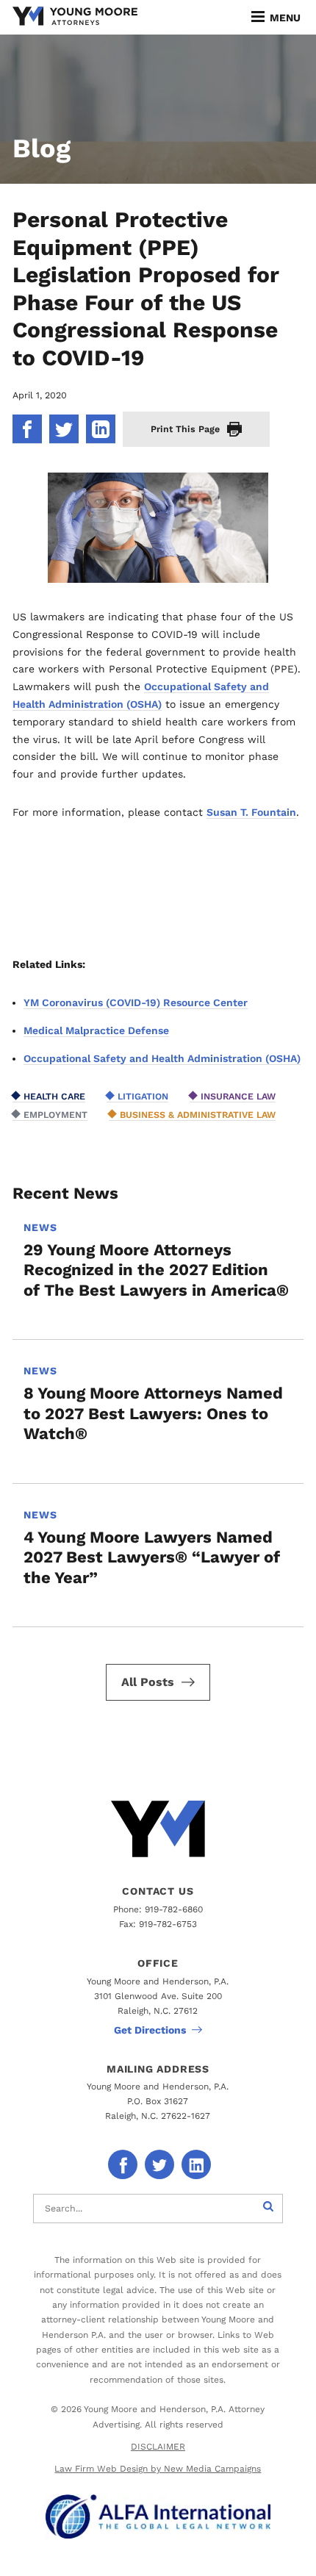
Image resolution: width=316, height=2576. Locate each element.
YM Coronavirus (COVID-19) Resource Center (136, 1002)
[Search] (268, 2209)
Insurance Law (238, 1096)
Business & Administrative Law (198, 1115)
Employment (55, 1115)
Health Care (54, 1096)
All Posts (148, 1682)
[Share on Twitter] (64, 429)
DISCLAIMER (158, 2447)
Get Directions (150, 2030)
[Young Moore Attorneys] (75, 17)
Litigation (143, 1096)
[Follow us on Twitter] (159, 2164)
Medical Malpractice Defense (96, 1030)
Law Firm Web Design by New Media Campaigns (158, 2469)
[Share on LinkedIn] (101, 429)
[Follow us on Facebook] (123, 2164)
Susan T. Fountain (251, 812)
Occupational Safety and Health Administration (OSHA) (162, 1058)
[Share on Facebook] (27, 429)
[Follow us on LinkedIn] (196, 2164)
